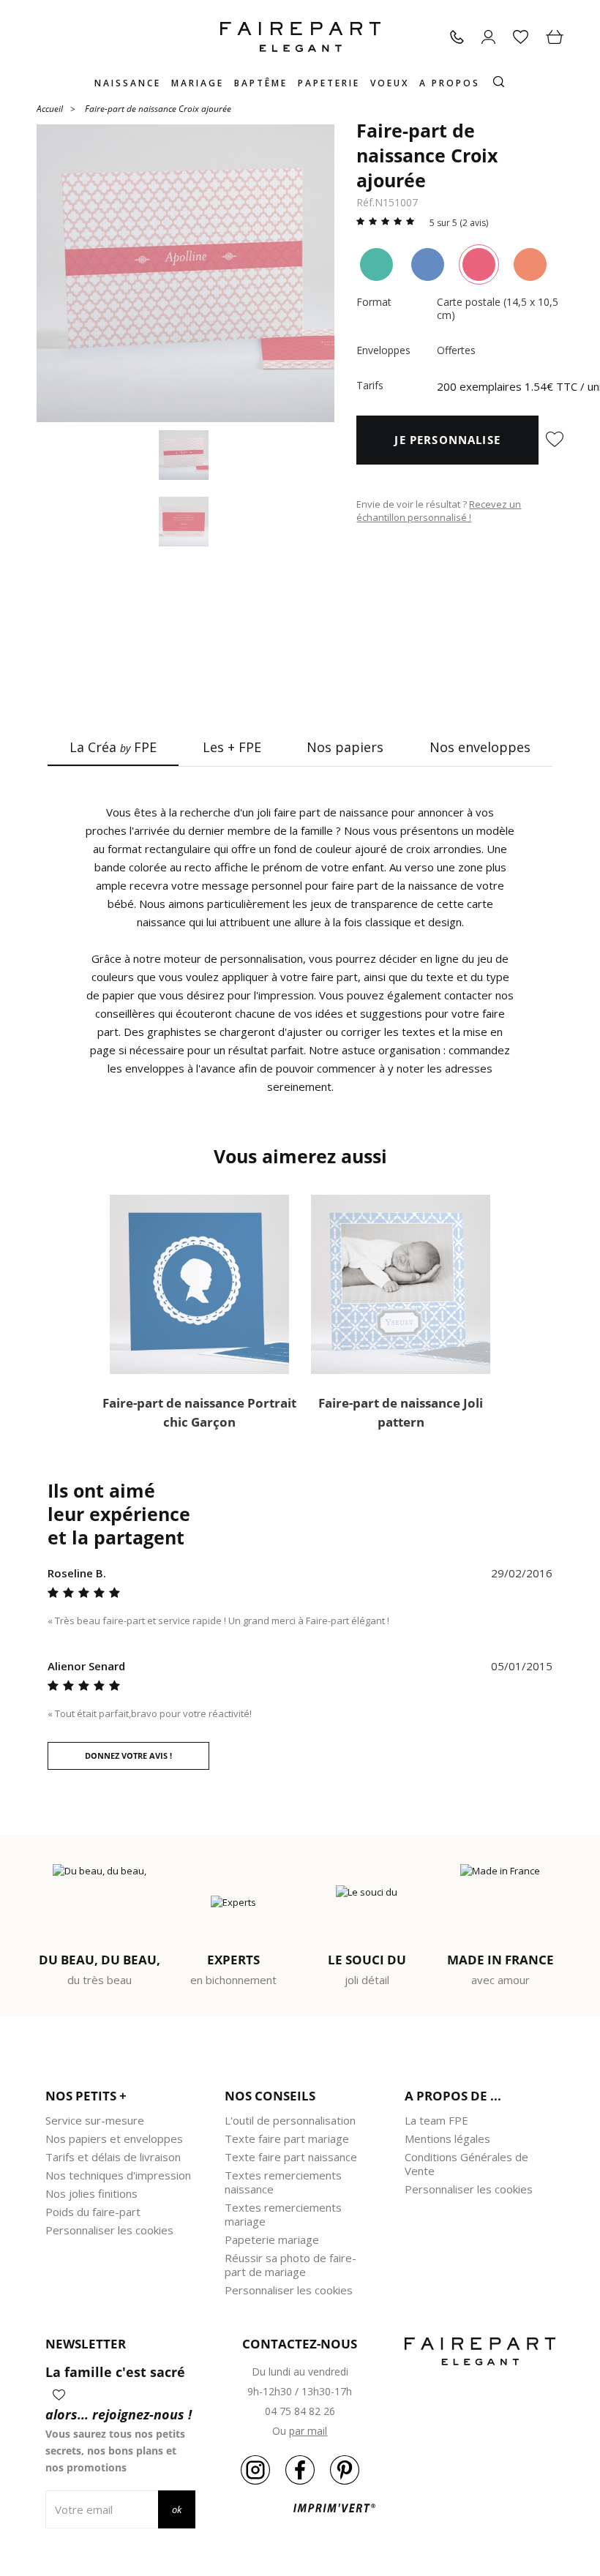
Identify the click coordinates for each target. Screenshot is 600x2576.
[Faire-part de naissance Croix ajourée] (185, 273)
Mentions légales (447, 2138)
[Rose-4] (479, 264)
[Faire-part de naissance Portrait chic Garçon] (199, 1284)
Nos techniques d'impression (118, 2175)
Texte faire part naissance (291, 2157)
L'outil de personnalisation (290, 2120)
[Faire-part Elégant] (300, 37)
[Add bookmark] (555, 440)
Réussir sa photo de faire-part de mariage (290, 2265)
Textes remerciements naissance (283, 2182)
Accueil (50, 108)
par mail (308, 2431)
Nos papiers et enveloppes (114, 2138)
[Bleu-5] (428, 264)
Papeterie (329, 83)
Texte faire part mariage (287, 2138)
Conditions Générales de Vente (466, 2164)
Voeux (390, 83)
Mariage (198, 83)
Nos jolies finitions (91, 2193)
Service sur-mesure (95, 2120)
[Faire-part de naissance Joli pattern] (401, 1284)
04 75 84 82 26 (300, 2411)
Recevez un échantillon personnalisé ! (439, 511)
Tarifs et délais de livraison (113, 2157)
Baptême (261, 83)
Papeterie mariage (272, 2239)
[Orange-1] (530, 264)
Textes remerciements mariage (283, 2214)
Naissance (128, 83)
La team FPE (436, 2120)
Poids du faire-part (93, 2212)
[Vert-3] (376, 264)
